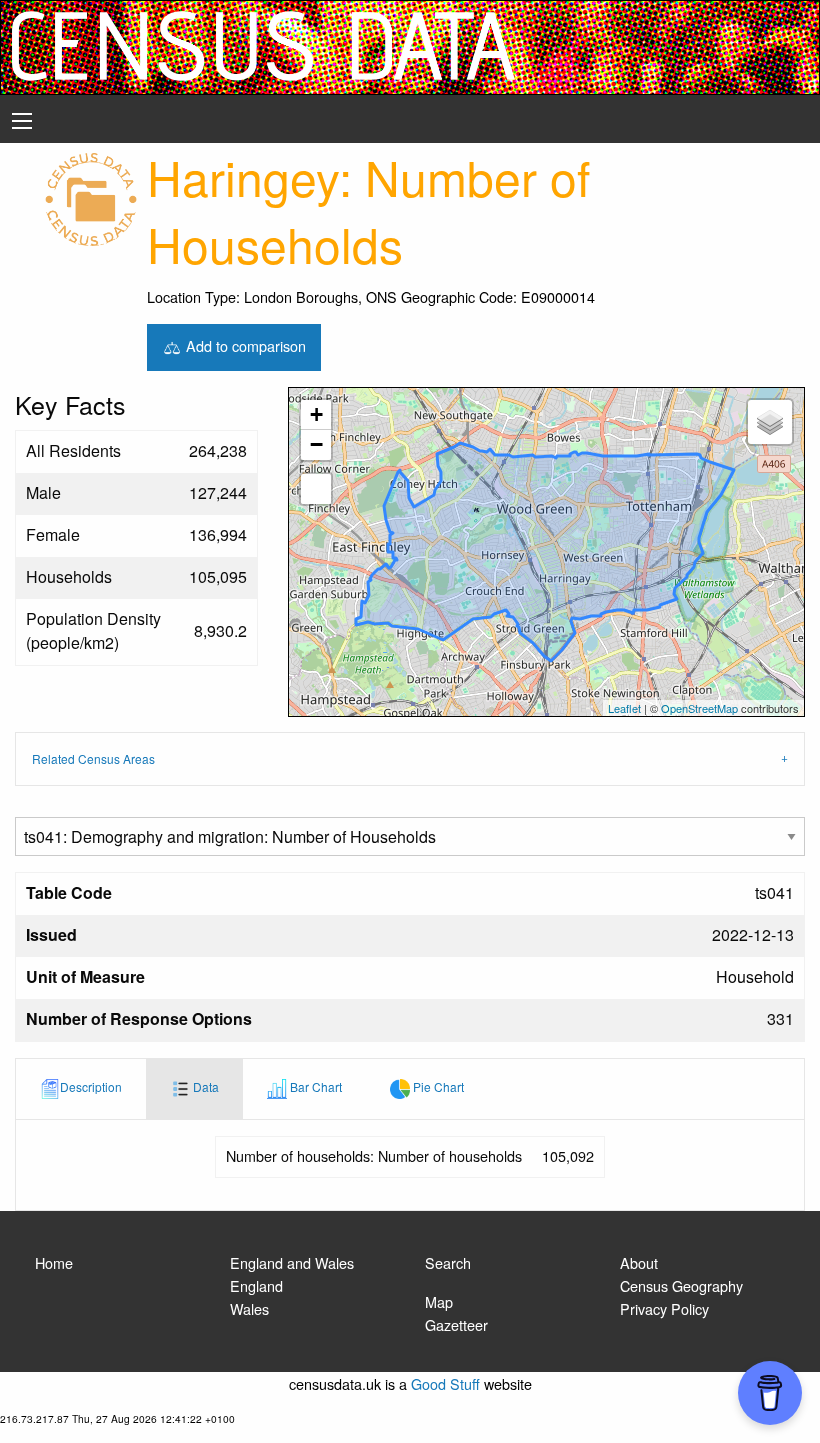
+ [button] (316, 414)
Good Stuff (445, 1383)
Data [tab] (204, 1086)
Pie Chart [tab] (437, 1086)
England (256, 1285)
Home (54, 1262)
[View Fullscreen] (316, 489)
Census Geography (681, 1285)
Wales (249, 1308)
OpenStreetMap (699, 708)
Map (439, 1301)
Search (448, 1262)
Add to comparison (244, 344)
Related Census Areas (93, 758)
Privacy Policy (664, 1308)
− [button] (316, 444)
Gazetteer (456, 1324)
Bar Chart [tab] (314, 1086)
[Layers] (770, 422)
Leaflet (624, 708)
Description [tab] (91, 1086)
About (639, 1262)
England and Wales (292, 1262)
